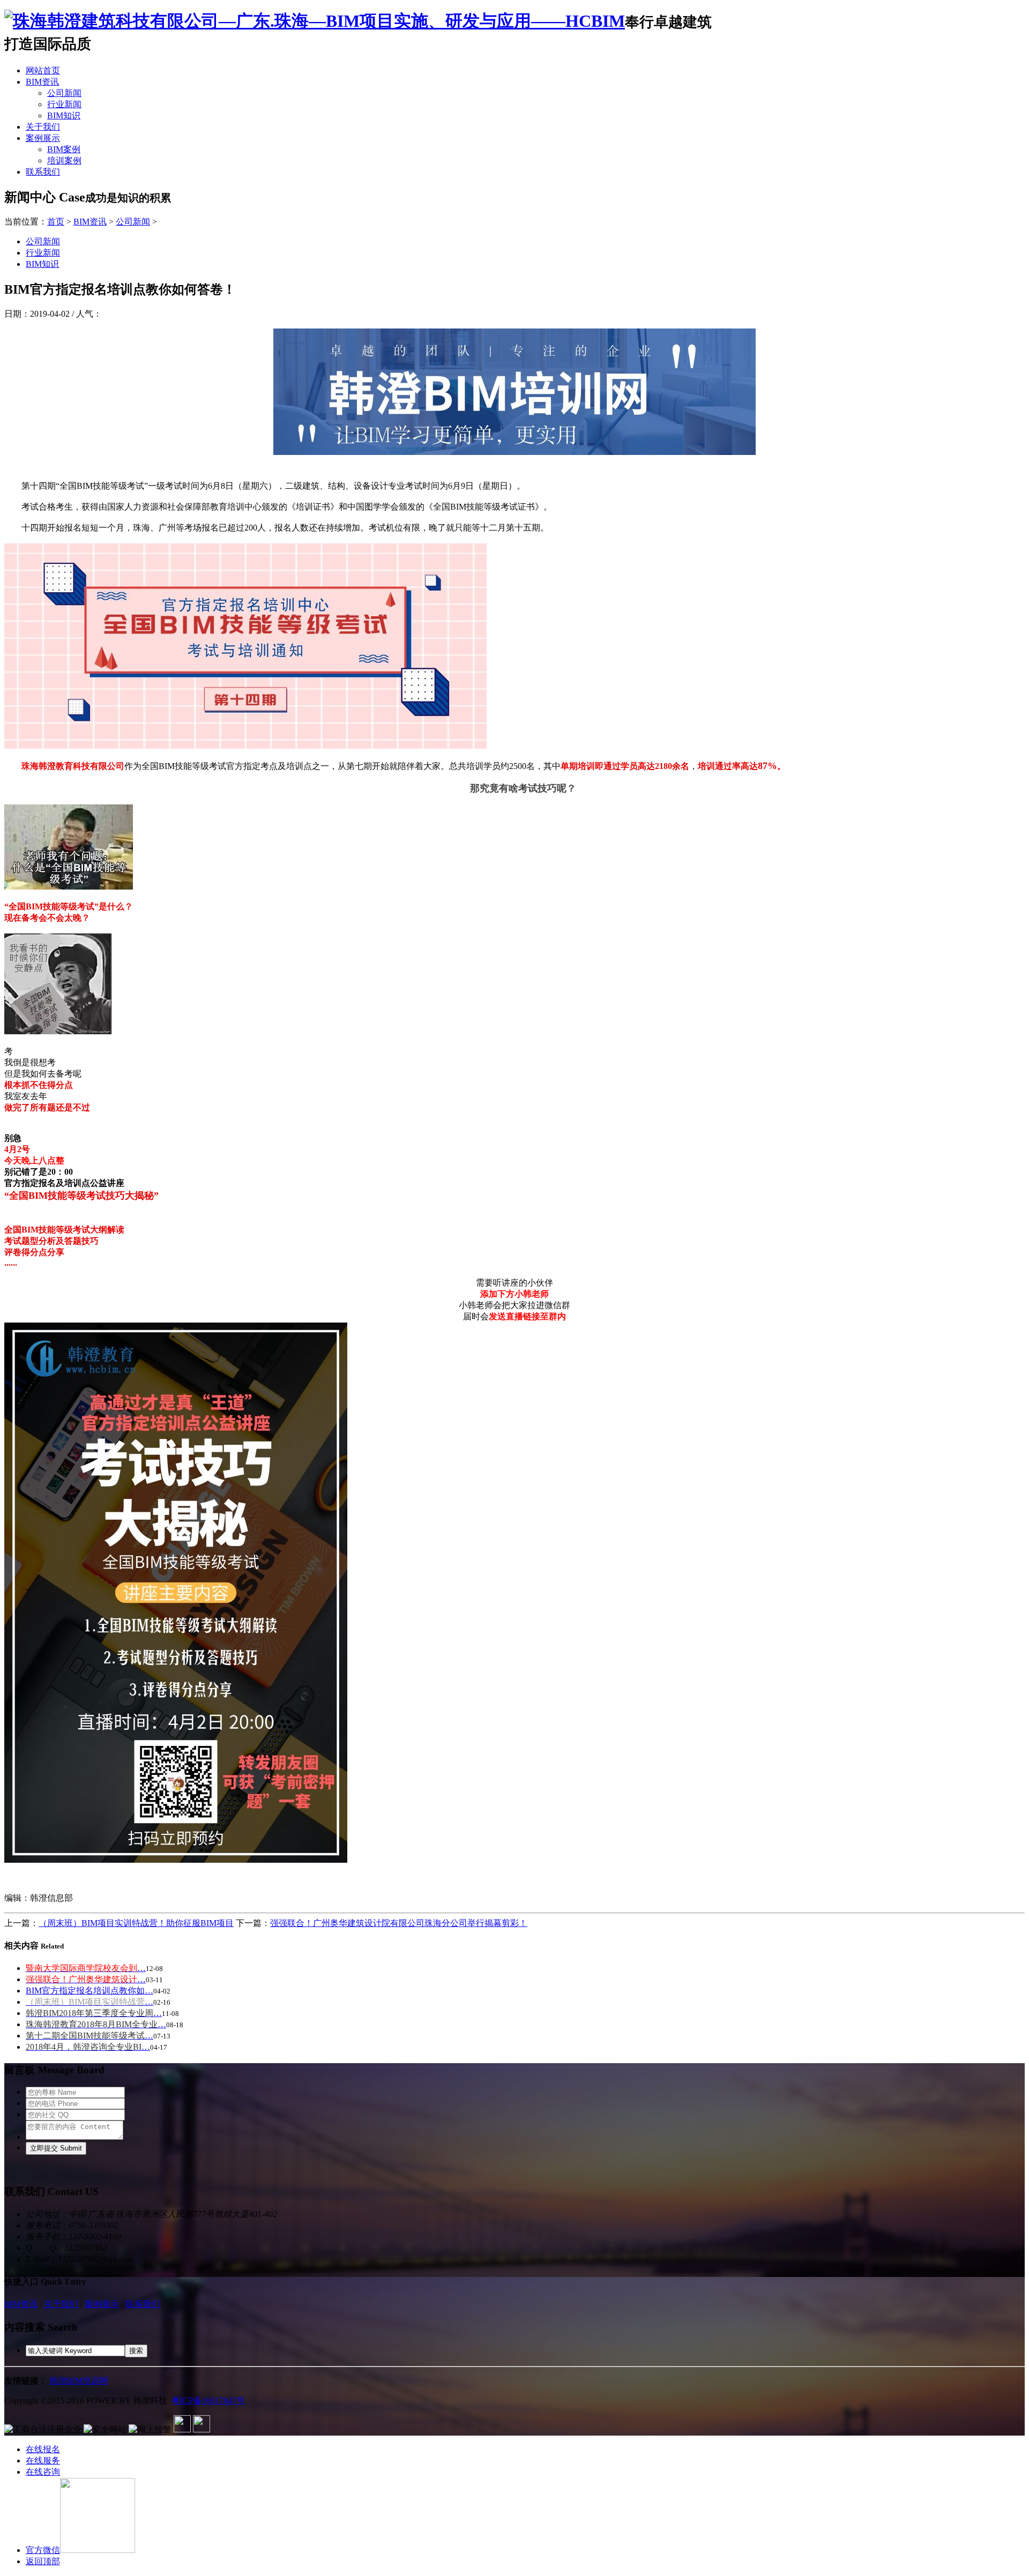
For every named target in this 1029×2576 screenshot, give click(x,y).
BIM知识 (64, 115)
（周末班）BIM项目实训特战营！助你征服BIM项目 (136, 1923)
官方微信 (43, 2550)
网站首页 (43, 70)
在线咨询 (43, 2472)
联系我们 (43, 172)
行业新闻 (64, 104)
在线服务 (43, 2461)
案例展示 (43, 138)
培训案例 (64, 160)
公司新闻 (64, 93)
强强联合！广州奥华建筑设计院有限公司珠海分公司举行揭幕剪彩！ (399, 1923)
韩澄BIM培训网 (79, 2381)
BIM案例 (64, 149)
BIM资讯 (42, 82)
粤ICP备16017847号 (208, 2400)
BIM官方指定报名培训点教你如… (90, 1991)
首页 (56, 222)
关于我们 (43, 127)
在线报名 (43, 2449)
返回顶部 (43, 2561)
